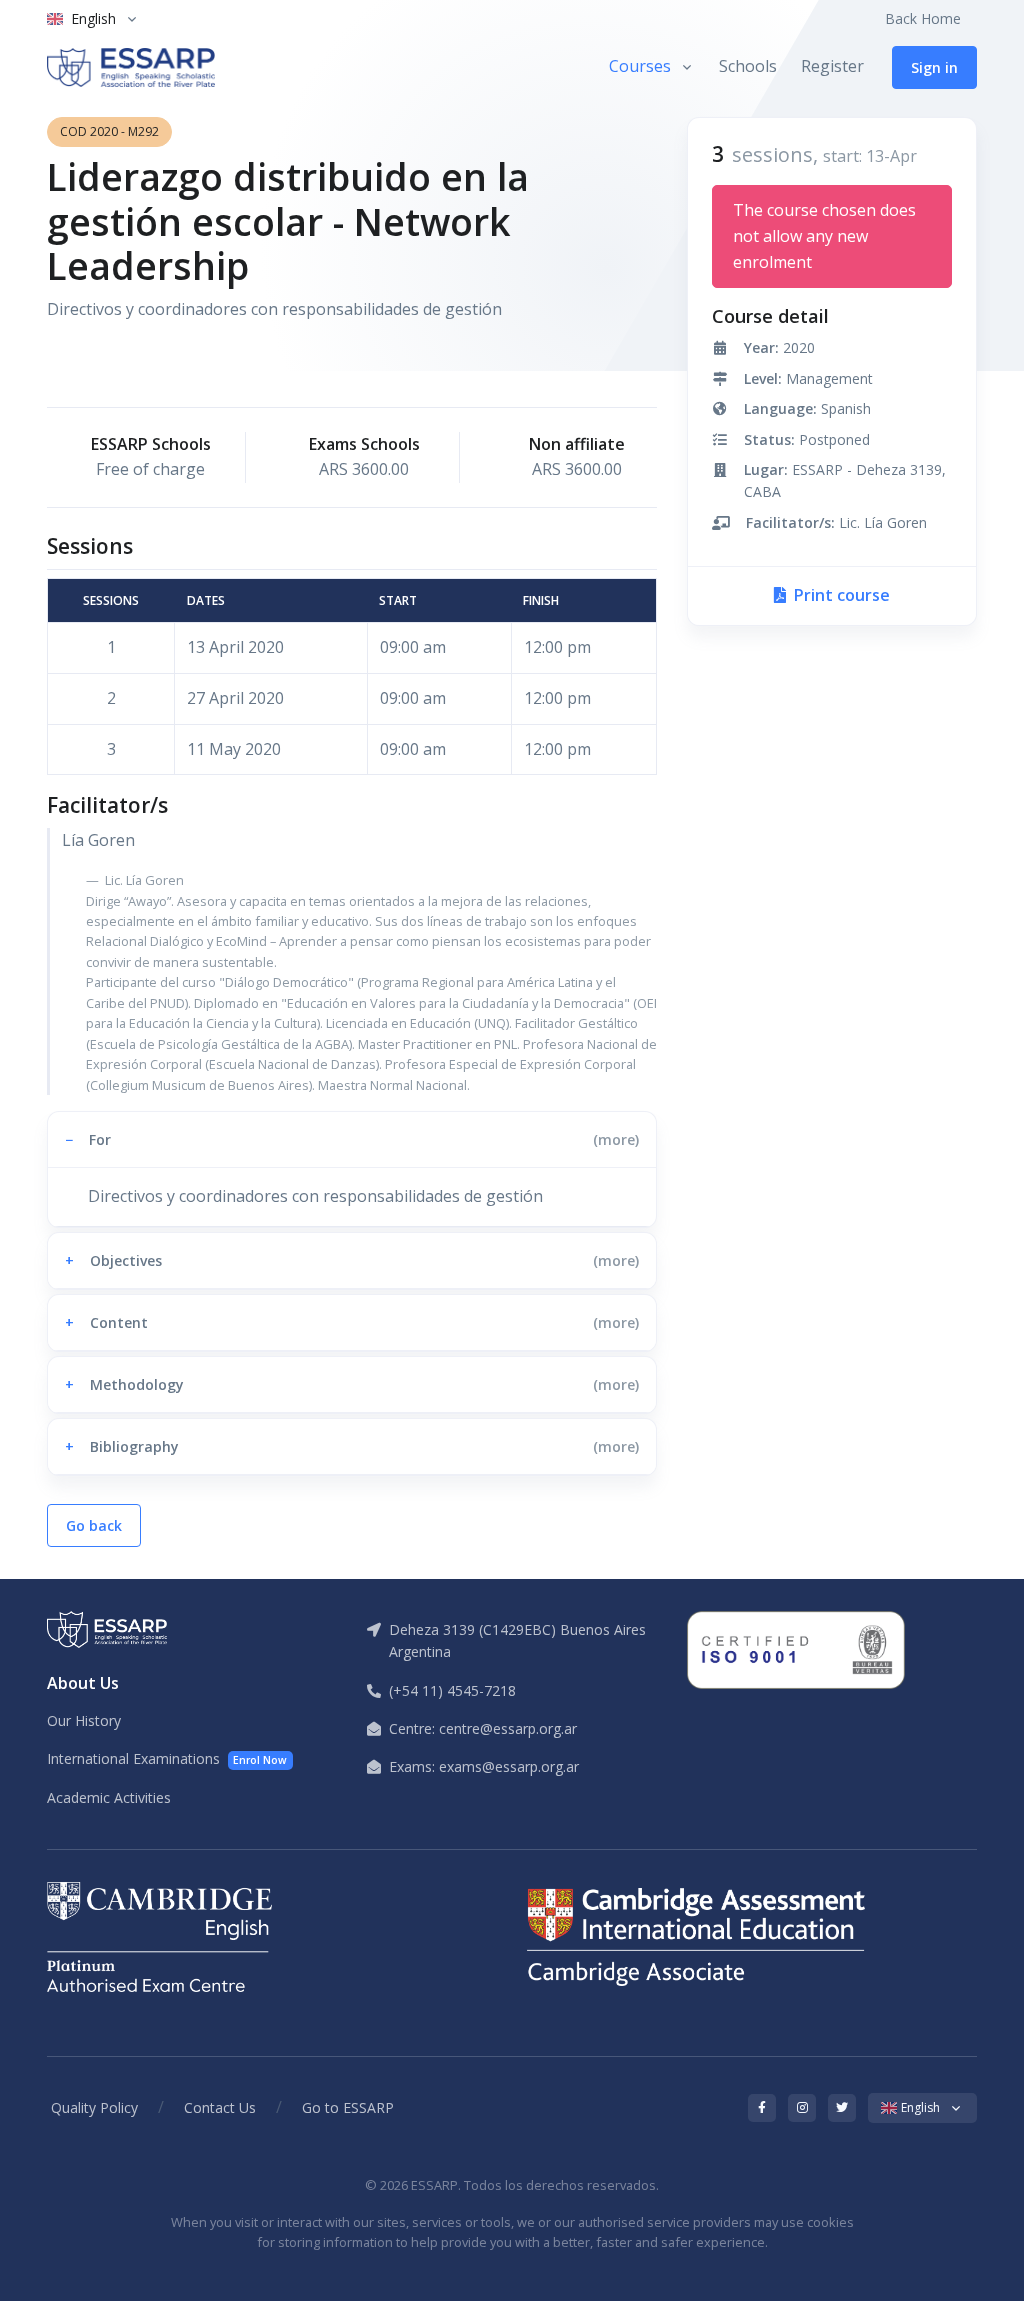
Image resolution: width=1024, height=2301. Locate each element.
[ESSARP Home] (131, 67)
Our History (84, 1720)
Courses (640, 66)
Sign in (934, 67)
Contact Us (220, 2107)
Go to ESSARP (348, 2107)
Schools (748, 66)
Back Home (923, 18)
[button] (352, 1139)
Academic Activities (109, 1797)
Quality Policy (94, 2107)
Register (832, 66)
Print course (840, 595)
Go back (94, 1525)
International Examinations (167, 1758)
